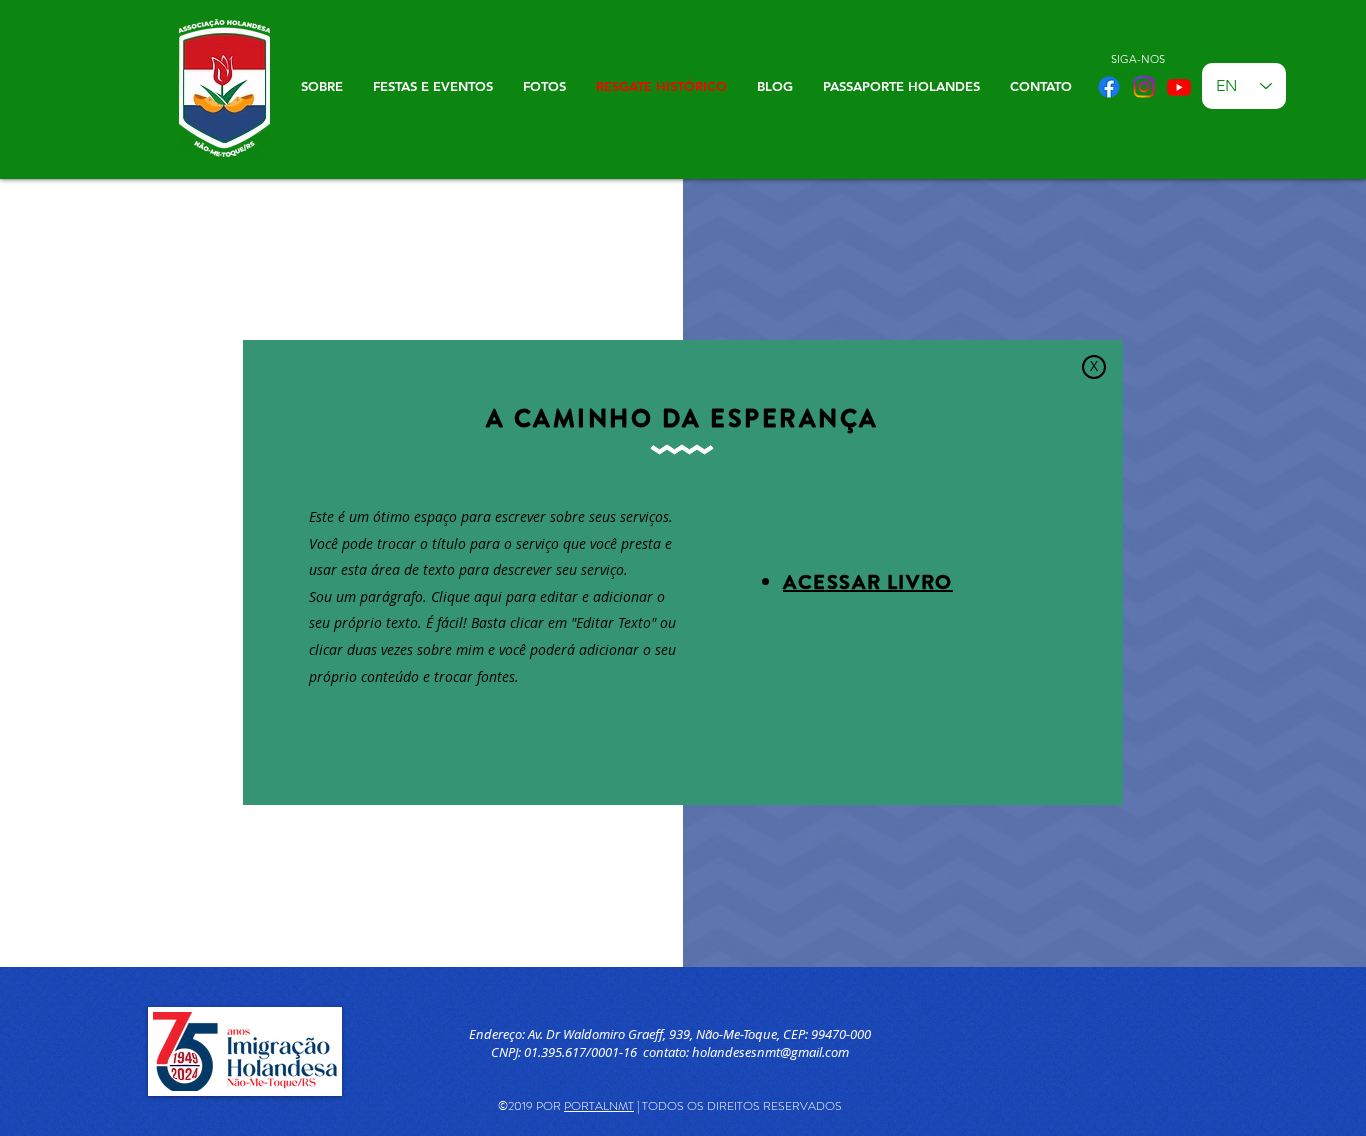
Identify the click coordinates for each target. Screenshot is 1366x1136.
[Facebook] (1109, 87)
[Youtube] (1179, 87)
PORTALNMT (599, 1106)
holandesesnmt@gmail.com (770, 1052)
